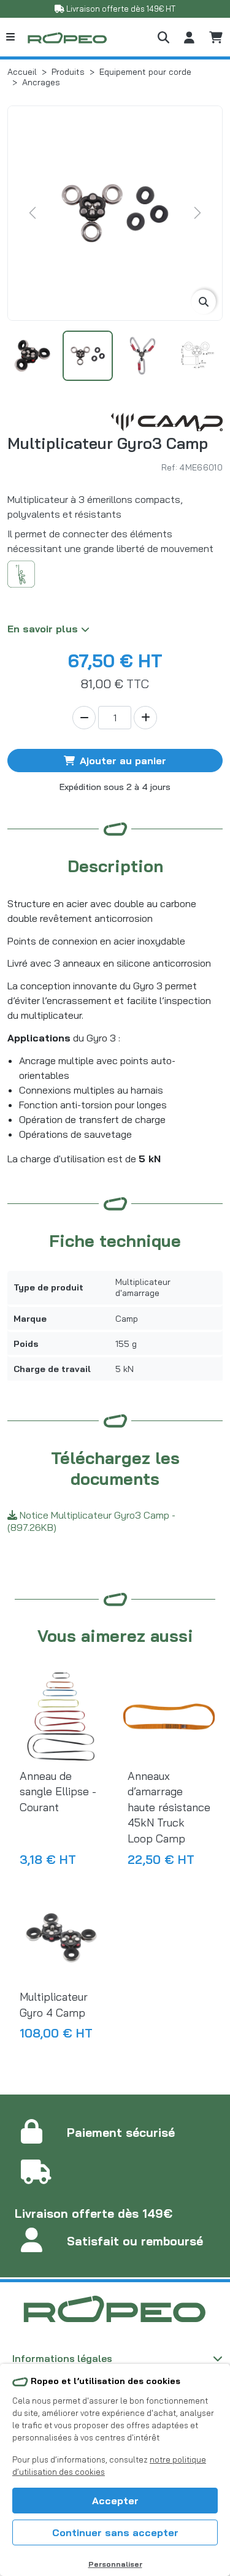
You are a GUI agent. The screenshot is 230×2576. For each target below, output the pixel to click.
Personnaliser (115, 2564)
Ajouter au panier (123, 761)
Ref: (169, 467)
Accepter (115, 2501)
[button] (163, 37)
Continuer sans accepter (115, 2532)
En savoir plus (44, 629)
